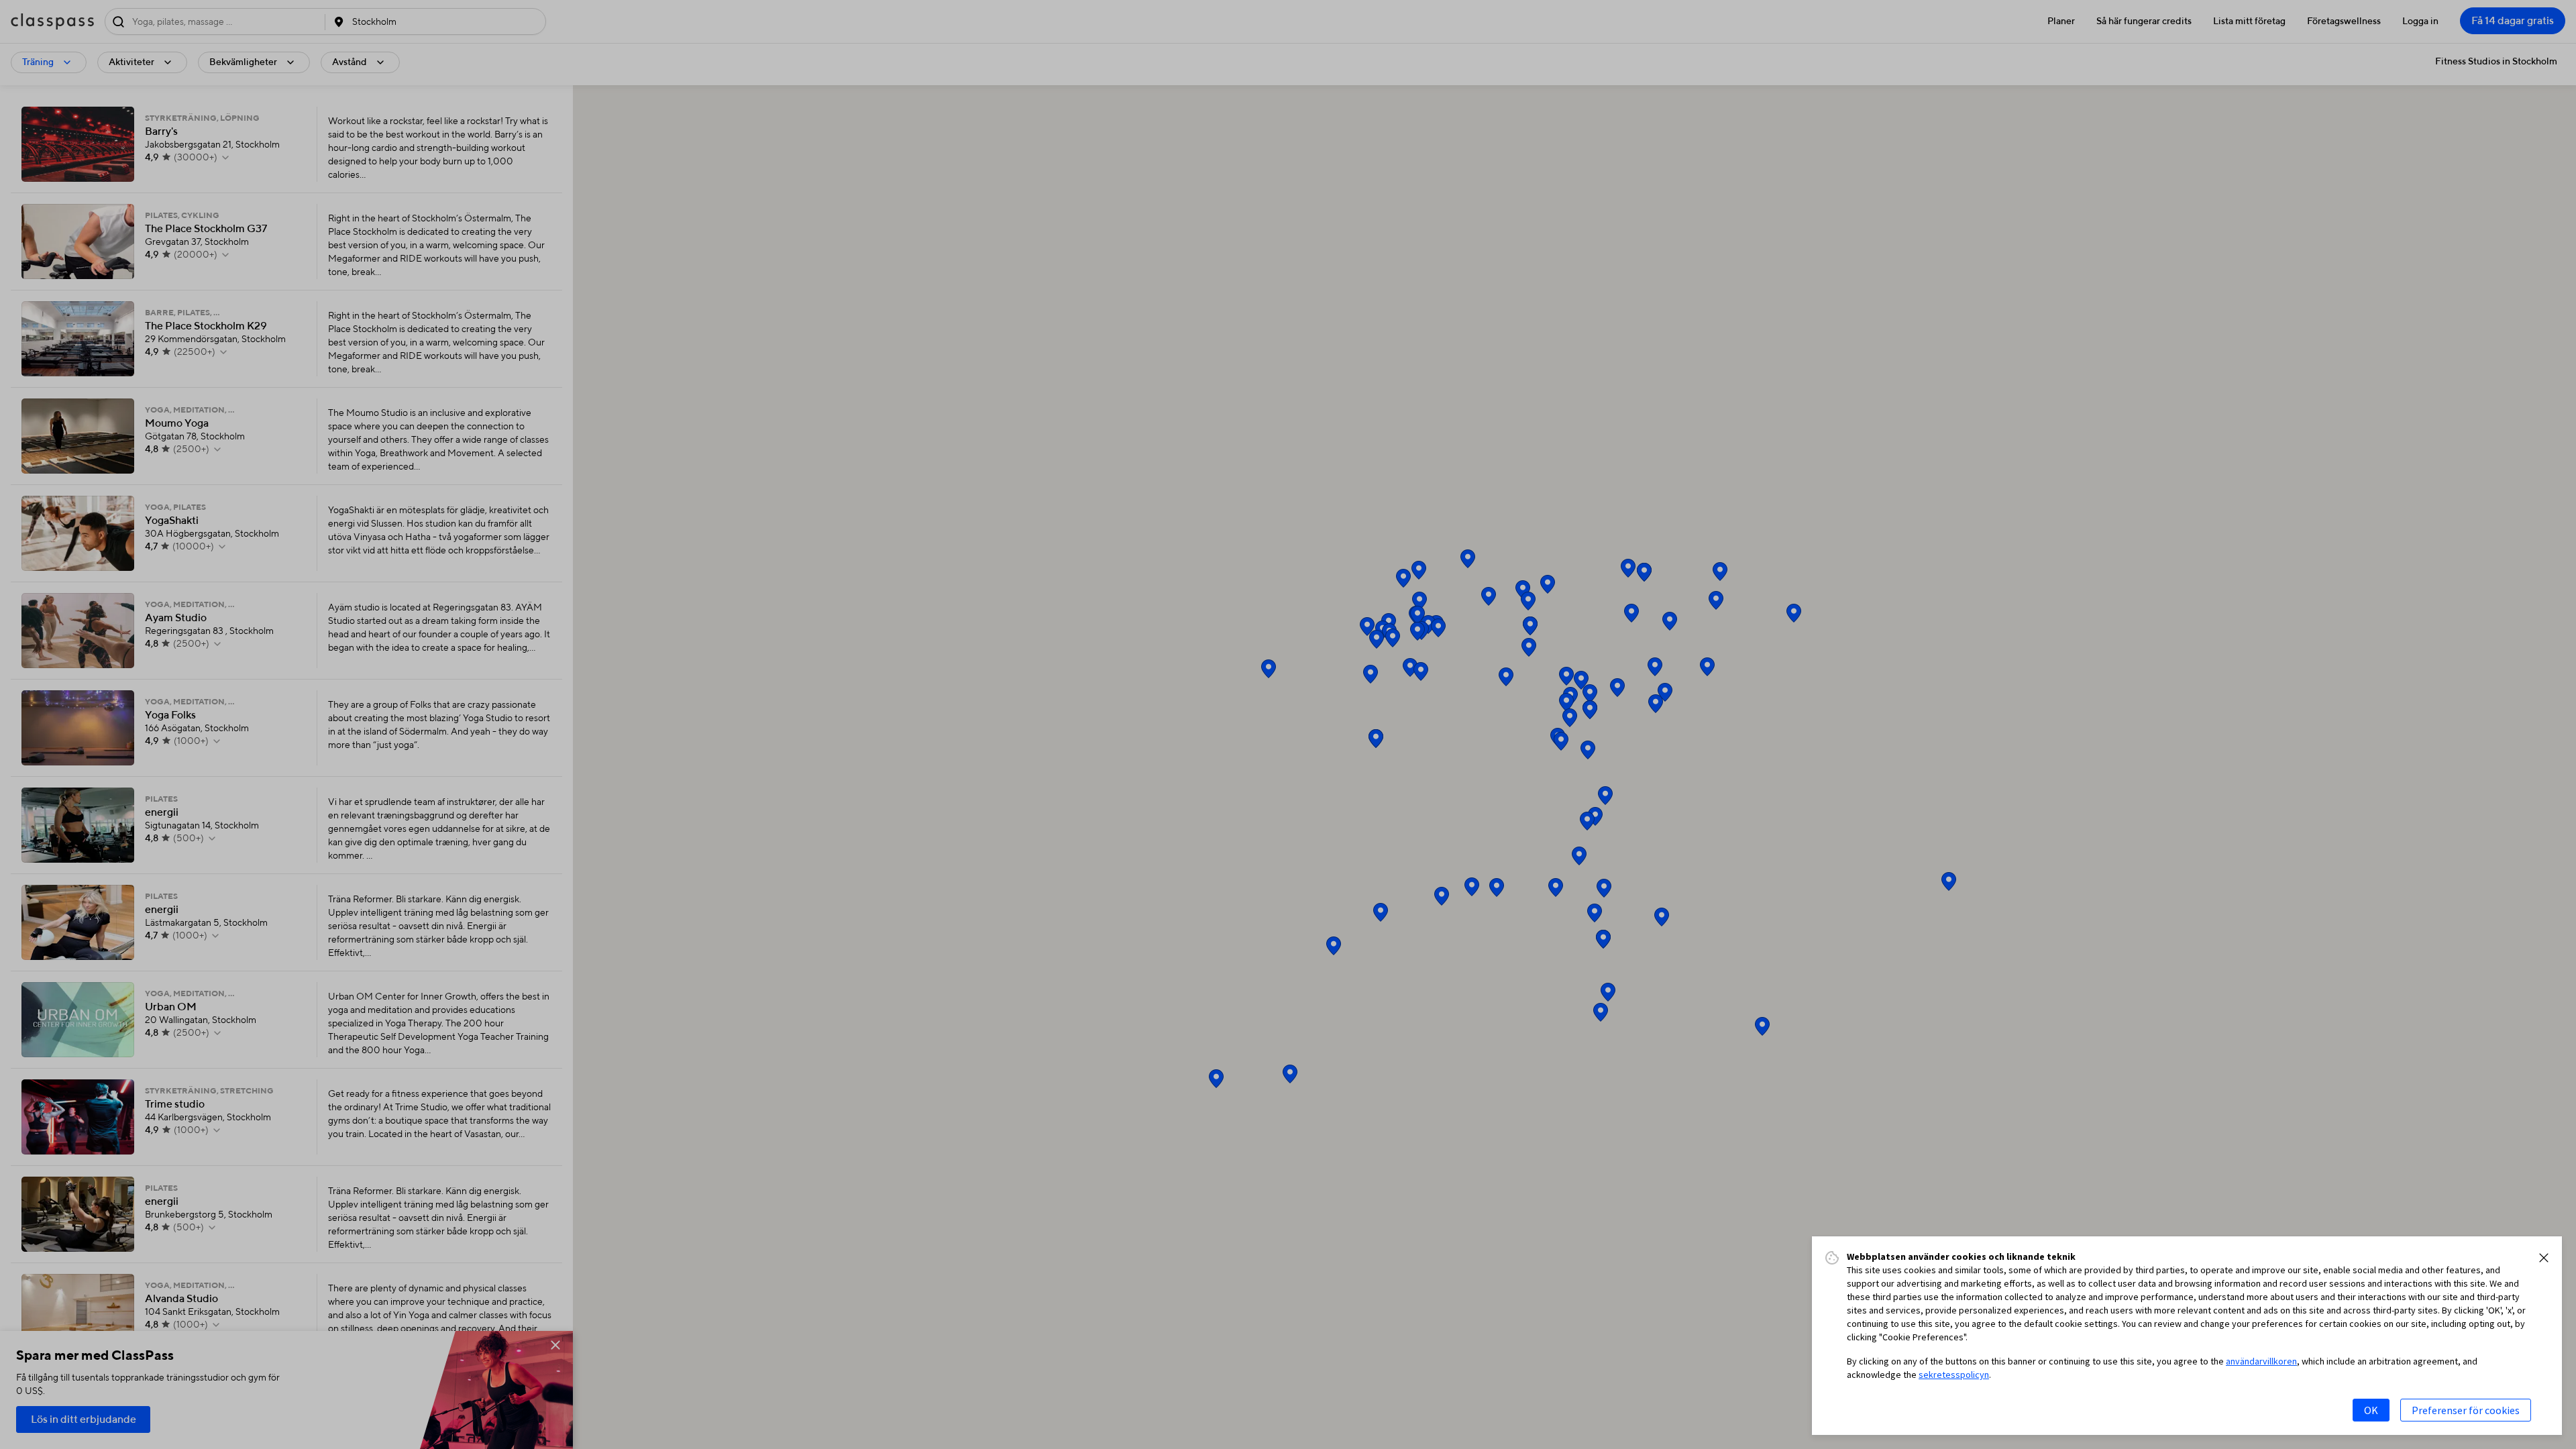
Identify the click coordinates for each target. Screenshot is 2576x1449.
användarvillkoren (2261, 1361)
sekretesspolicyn (1954, 1375)
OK (2371, 1410)
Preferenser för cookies (2466, 1410)
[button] (2544, 1258)
